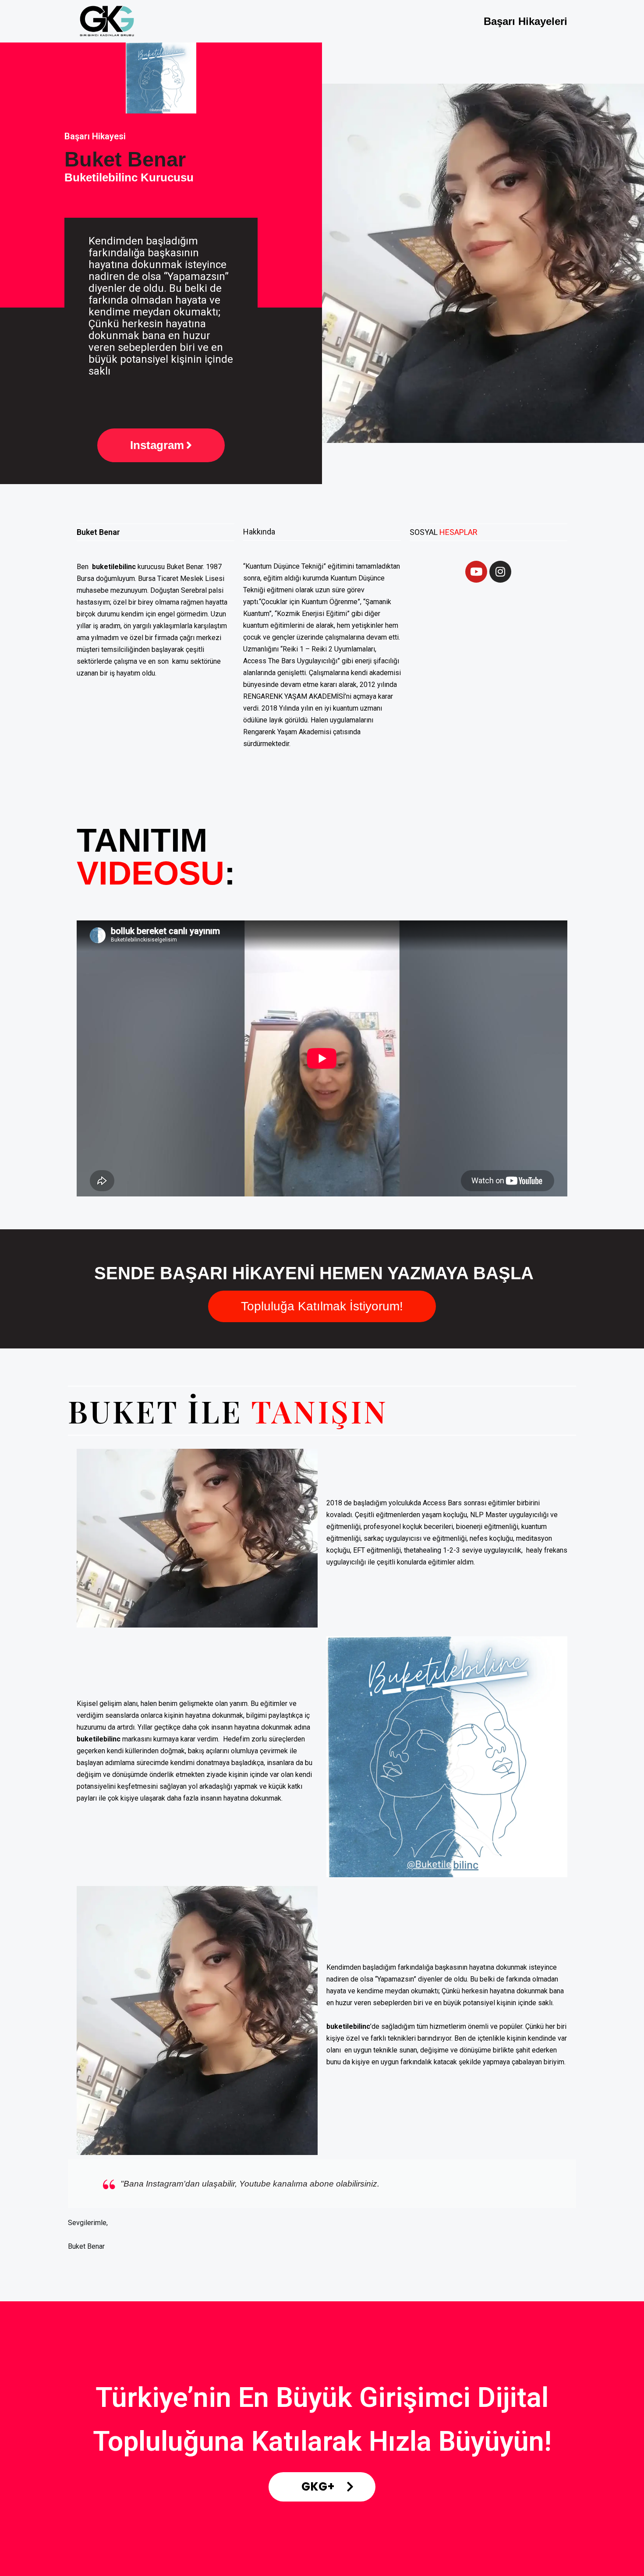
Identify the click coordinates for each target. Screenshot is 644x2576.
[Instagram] (500, 572)
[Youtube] (476, 572)
